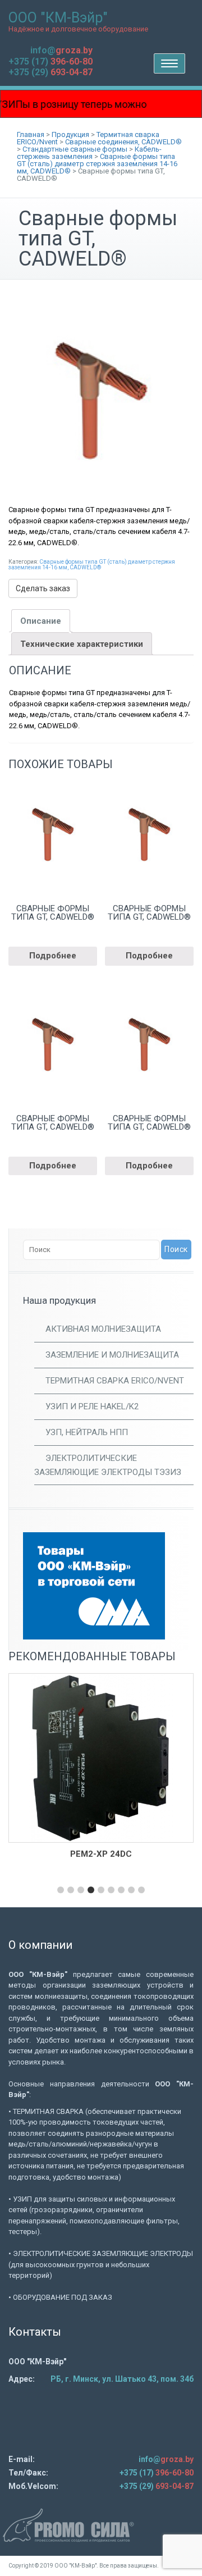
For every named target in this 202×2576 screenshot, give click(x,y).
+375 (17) (50, 61)
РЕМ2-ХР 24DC (101, 1854)
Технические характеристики (82, 644)
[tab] (41, 621)
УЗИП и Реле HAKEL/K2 (92, 1406)
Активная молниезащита (103, 1329)
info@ (61, 50)
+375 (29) (50, 72)
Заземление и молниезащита (112, 1355)
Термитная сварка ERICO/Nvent (115, 1381)
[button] (61, 1890)
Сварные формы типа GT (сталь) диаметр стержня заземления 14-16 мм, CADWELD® (92, 565)
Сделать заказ (43, 588)
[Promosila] (101, 2525)
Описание (41, 621)
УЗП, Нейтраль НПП (87, 1432)
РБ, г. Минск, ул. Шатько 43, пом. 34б (122, 2379)
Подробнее (53, 956)
